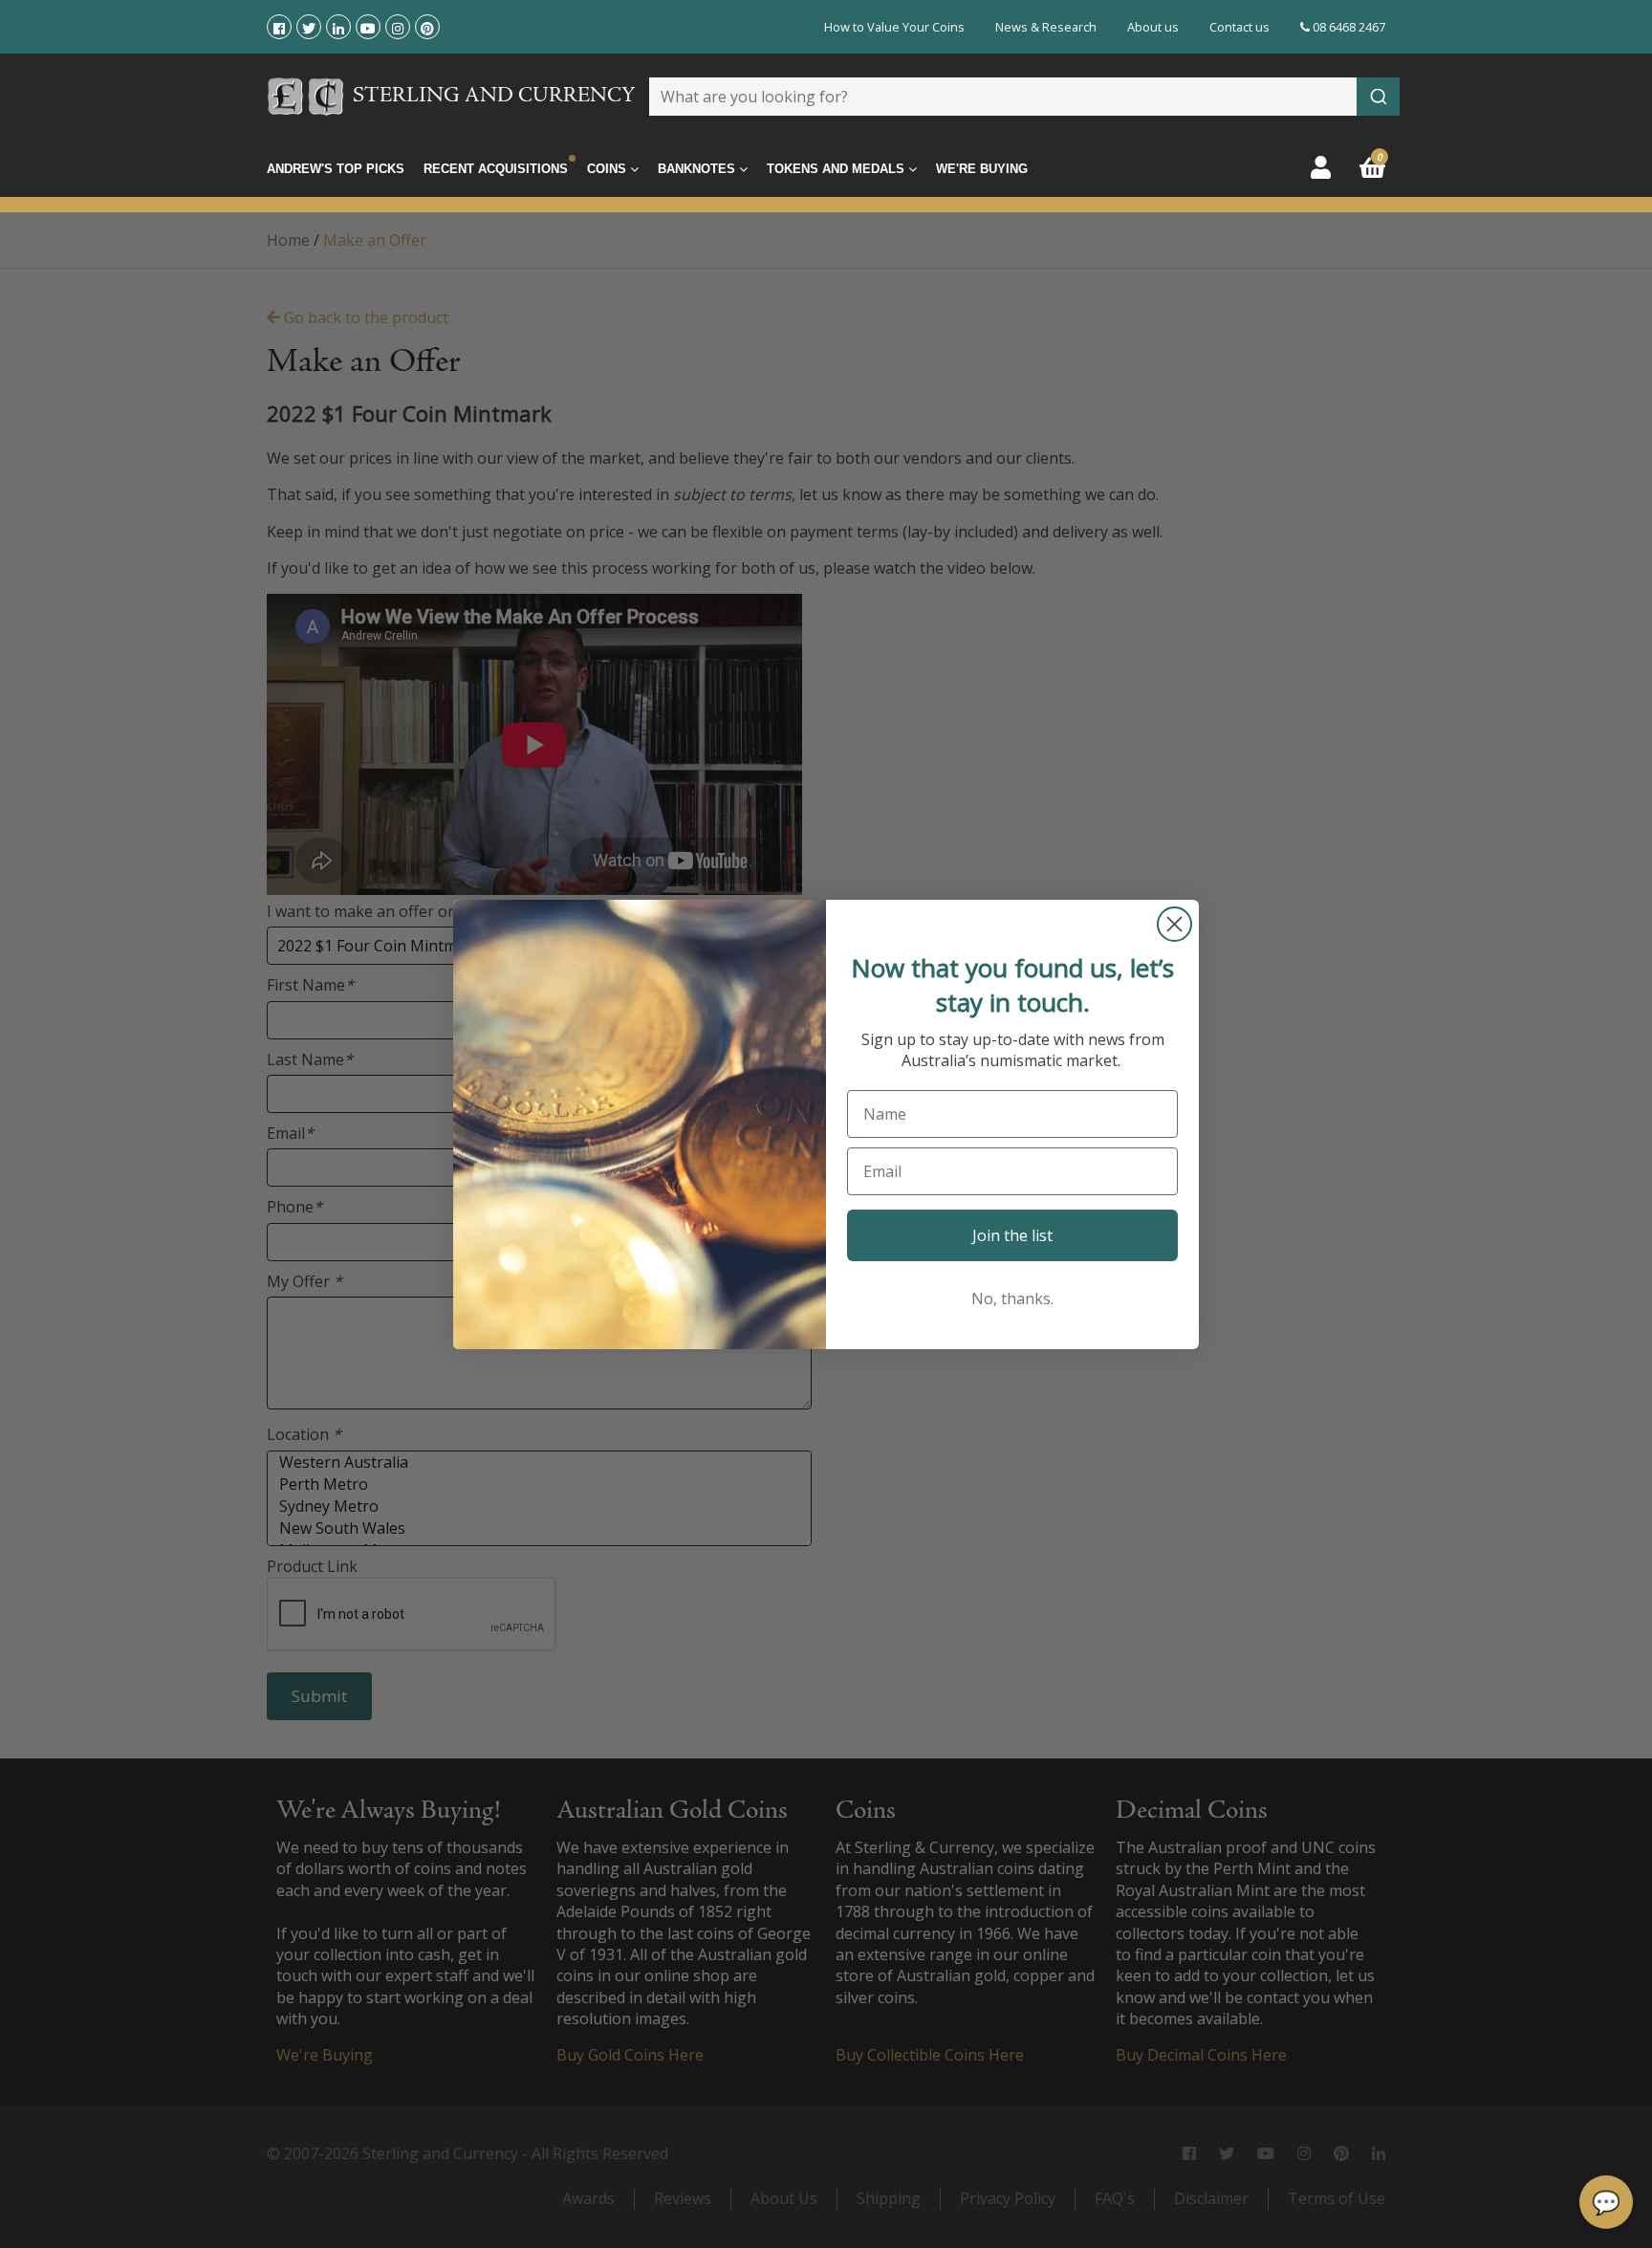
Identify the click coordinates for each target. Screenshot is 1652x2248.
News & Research (1046, 27)
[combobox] (1024, 97)
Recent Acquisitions (496, 169)
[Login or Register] (1321, 167)
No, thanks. (1012, 1299)
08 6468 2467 (1348, 27)
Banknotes (698, 169)
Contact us (1239, 27)
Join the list (1012, 1235)
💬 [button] (1606, 2202)
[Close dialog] (1174, 924)
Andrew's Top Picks (336, 169)
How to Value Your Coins (894, 27)
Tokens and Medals (837, 169)
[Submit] (1378, 97)
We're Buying (982, 169)
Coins (609, 169)
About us (1153, 27)
